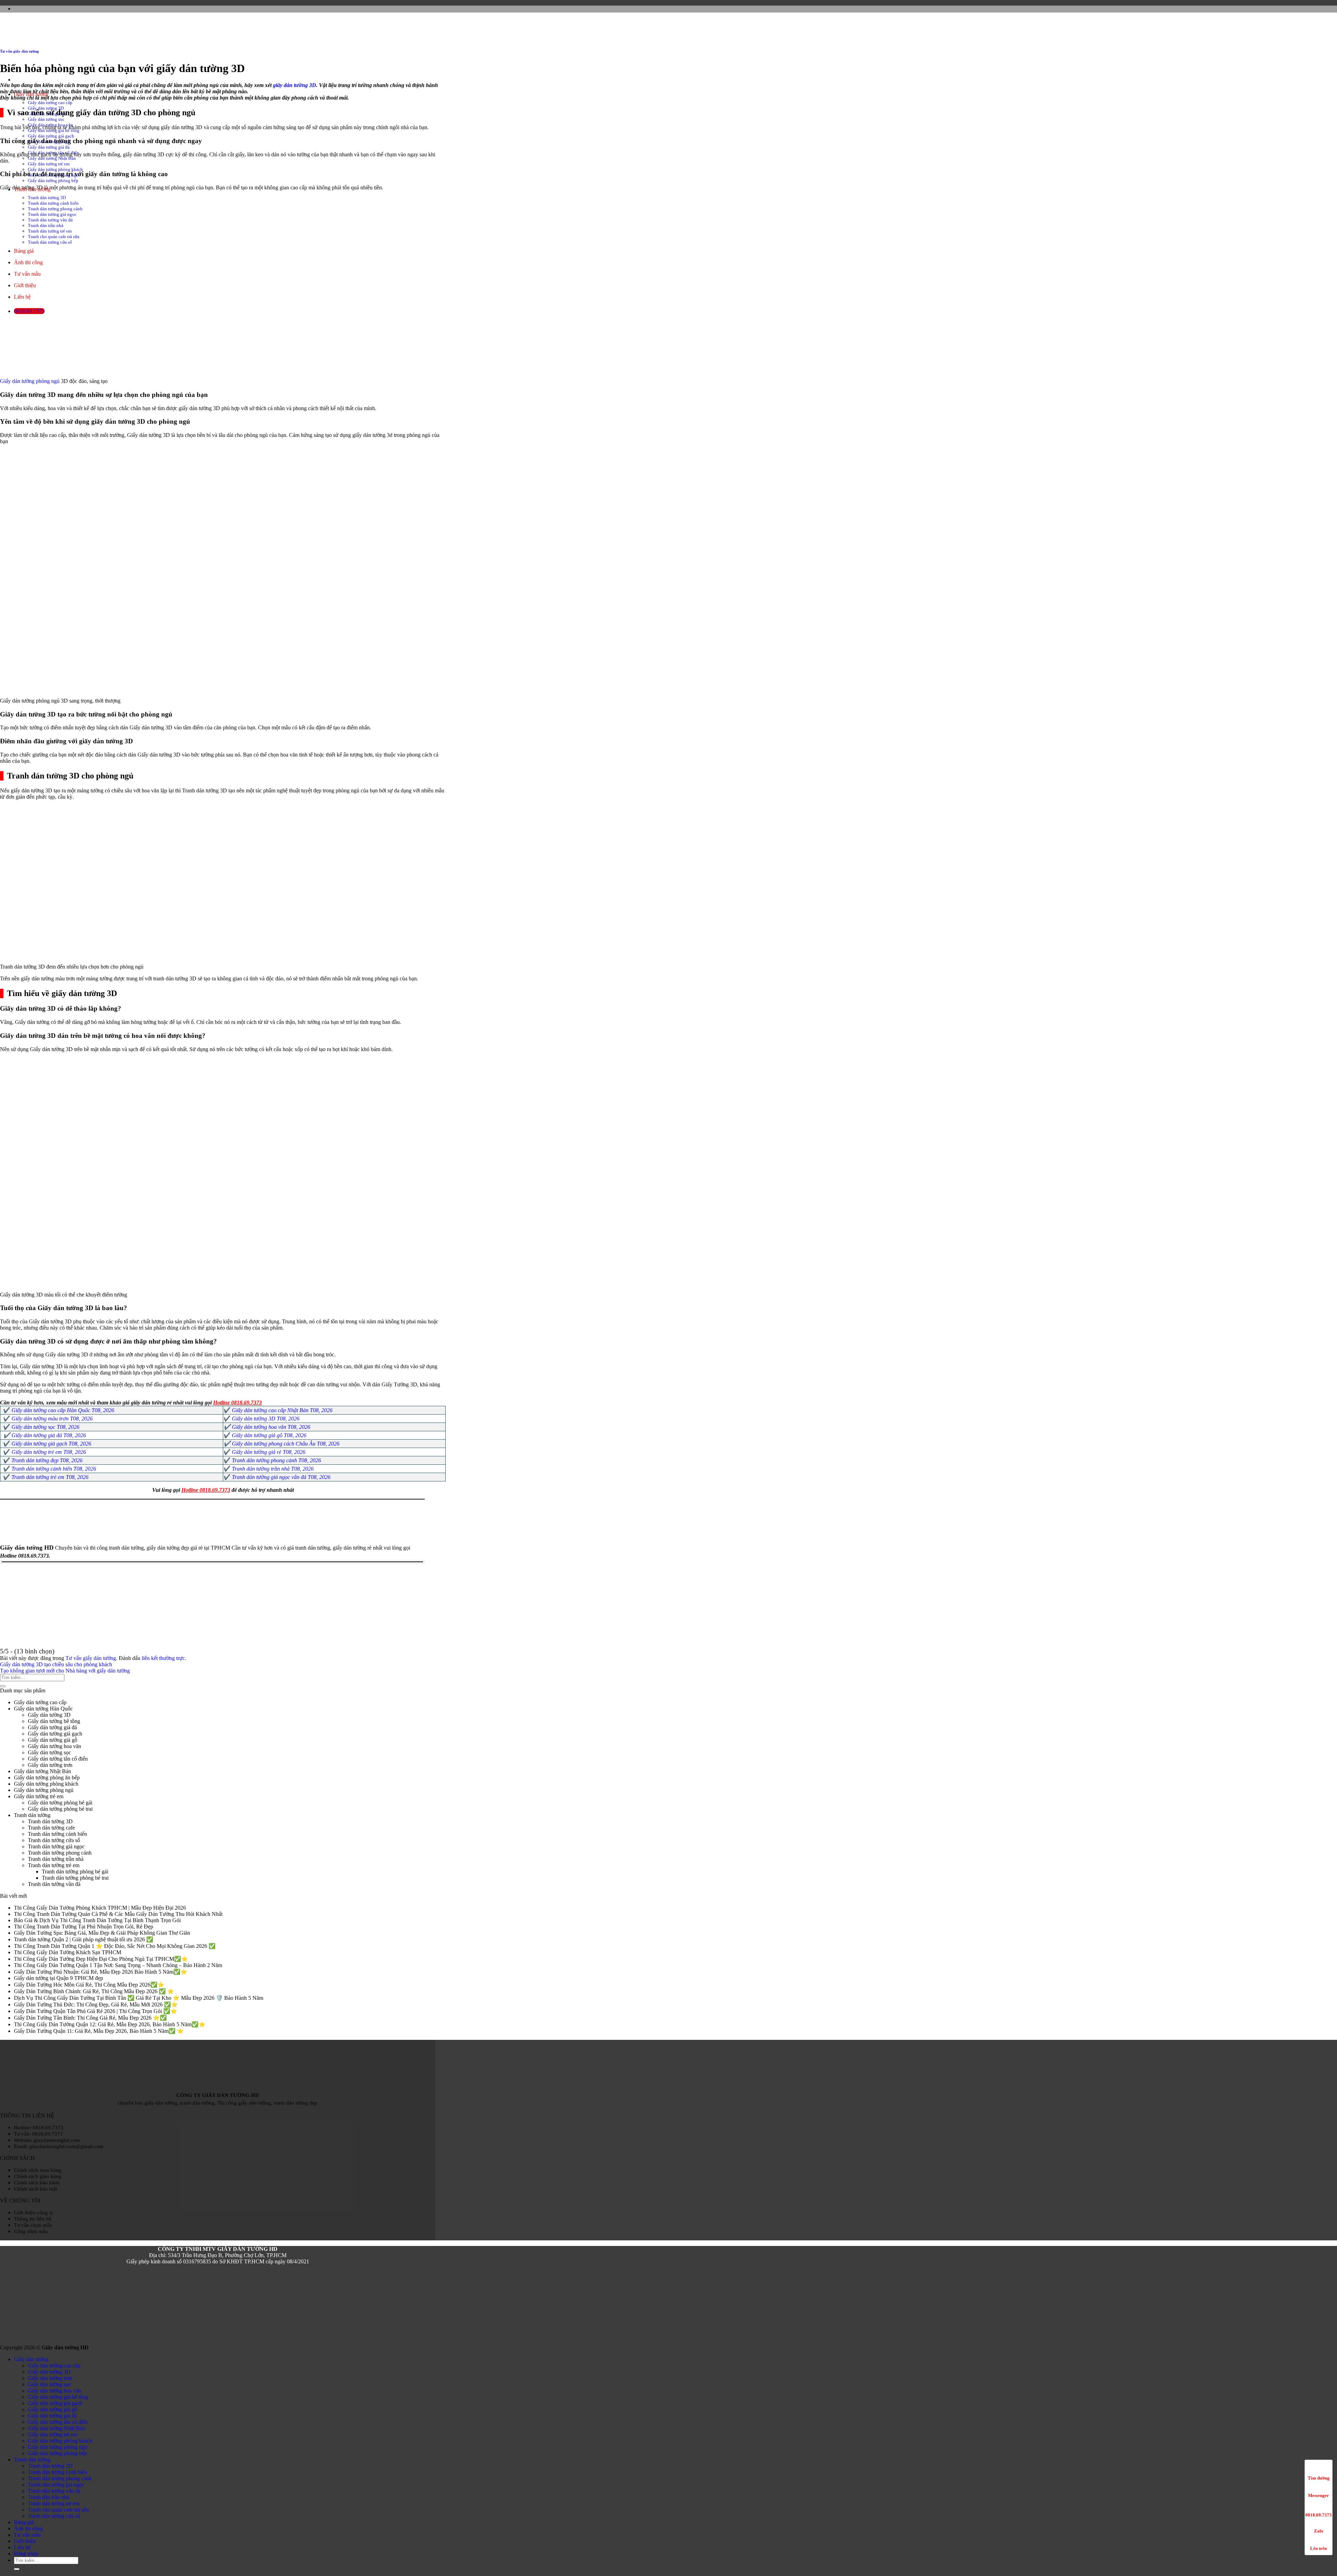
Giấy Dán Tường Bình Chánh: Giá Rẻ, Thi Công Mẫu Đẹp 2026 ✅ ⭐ (94, 1991)
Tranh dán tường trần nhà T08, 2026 (273, 1469)
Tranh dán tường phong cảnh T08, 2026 (276, 1460)
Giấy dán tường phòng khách (55, 169)
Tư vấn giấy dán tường (19, 51)
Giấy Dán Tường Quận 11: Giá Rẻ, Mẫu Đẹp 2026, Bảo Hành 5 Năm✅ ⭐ (99, 2031)
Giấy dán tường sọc (46, 119)
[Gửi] (3, 1686)
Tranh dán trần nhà (49, 2497)
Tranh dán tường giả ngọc (56, 1846)
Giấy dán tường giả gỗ (53, 1740)
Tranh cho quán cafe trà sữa (58, 2510)
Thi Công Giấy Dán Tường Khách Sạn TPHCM (68, 1952)
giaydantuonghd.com (57, 2140)
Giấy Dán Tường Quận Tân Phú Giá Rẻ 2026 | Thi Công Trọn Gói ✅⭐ (96, 2011)
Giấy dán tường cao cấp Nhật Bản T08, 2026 (282, 1410)
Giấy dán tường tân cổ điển (58, 1759)
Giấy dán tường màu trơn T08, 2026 (52, 1419)
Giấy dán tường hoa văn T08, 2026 (271, 1427)
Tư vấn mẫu (27, 2535)
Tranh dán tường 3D (50, 1821)
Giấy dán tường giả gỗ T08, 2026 (269, 1435)
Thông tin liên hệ (33, 2219)
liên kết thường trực (163, 1658)
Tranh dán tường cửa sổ (54, 1840)
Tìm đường (1319, 2478)
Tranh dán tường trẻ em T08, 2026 (50, 1477)
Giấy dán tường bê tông (54, 1721)
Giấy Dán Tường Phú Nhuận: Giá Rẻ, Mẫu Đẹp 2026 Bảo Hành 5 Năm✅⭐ (101, 1972)
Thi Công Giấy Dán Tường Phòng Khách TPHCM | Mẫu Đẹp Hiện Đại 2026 (100, 1908)
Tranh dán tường (32, 1815)
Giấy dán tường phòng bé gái (60, 1803)
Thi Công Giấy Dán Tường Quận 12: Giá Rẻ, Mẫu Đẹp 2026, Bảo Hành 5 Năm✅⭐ (110, 2024)
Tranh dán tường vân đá (54, 1884)
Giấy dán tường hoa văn (54, 1746)
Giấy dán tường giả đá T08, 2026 (49, 1435)
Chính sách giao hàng (38, 2176)
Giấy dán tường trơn (50, 1765)
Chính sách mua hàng (38, 2170)
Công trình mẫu (31, 2231)
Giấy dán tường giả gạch (51, 136)
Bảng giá (24, 2522)
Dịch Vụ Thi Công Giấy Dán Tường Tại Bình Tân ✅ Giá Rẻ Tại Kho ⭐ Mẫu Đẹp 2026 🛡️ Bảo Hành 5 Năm (139, 1998)
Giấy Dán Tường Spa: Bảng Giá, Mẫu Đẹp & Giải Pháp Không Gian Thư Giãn (102, 1933)
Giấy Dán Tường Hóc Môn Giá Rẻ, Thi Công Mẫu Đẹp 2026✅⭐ (89, 1985)
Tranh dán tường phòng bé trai (75, 1878)
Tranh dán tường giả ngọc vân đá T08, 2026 (281, 1477)
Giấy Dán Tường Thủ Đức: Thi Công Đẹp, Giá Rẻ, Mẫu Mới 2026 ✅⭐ (96, 2005)
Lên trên (1319, 2548)
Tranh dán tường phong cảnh (60, 1853)
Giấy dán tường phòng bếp (53, 181)
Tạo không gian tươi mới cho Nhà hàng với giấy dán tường (65, 1671)
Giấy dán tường (31, 2359)
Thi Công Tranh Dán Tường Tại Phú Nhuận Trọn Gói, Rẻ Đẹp (84, 1927)
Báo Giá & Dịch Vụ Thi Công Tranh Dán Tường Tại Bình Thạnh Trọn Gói (97, 1920)
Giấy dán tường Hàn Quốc (43, 1709)
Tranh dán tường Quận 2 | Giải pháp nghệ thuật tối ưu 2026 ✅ (84, 1939)
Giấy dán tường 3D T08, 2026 (266, 1419)
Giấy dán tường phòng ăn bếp (47, 1778)
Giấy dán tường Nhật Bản (52, 158)
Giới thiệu (25, 2541)
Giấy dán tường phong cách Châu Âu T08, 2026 (286, 1444)
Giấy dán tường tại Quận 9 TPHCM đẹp (58, 1978)
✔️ (227, 1427)
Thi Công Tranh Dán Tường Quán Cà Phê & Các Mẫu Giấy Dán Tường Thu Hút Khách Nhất (118, 1914)
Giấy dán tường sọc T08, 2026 (45, 1427)
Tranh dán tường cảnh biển (57, 1834)
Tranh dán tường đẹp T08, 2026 (47, 1460)
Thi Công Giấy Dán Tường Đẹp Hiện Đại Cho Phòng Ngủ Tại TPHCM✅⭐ (101, 1959)
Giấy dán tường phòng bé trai (60, 1809)
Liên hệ (22, 2547)
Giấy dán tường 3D (49, 1715)
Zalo (1319, 2531)
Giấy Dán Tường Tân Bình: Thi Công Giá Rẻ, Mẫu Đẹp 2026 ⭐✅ (90, 2018)
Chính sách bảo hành (37, 2182)
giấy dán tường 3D (295, 85)
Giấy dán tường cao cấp (50, 103)
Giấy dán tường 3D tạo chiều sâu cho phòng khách (56, 1664)
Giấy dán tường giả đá (49, 147)
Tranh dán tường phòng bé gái (75, 1872)
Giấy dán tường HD (27, 1548)
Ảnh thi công (28, 2528)
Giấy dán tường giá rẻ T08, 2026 (269, 1452)
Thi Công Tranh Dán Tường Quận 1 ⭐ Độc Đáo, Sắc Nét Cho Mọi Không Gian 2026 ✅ (115, 1946)
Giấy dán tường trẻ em (49, 164)
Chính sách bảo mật (36, 2189)
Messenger (1319, 2495)
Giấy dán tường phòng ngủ (30, 381)
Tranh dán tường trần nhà (56, 1859)
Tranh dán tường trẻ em (54, 1865)
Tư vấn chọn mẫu (33, 2225)
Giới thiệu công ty (34, 2212)
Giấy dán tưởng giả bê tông (58, 2397)
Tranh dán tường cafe (51, 1828)
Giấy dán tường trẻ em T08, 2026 (49, 1452)
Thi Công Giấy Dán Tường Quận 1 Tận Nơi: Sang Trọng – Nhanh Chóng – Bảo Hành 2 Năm (118, 1965)
